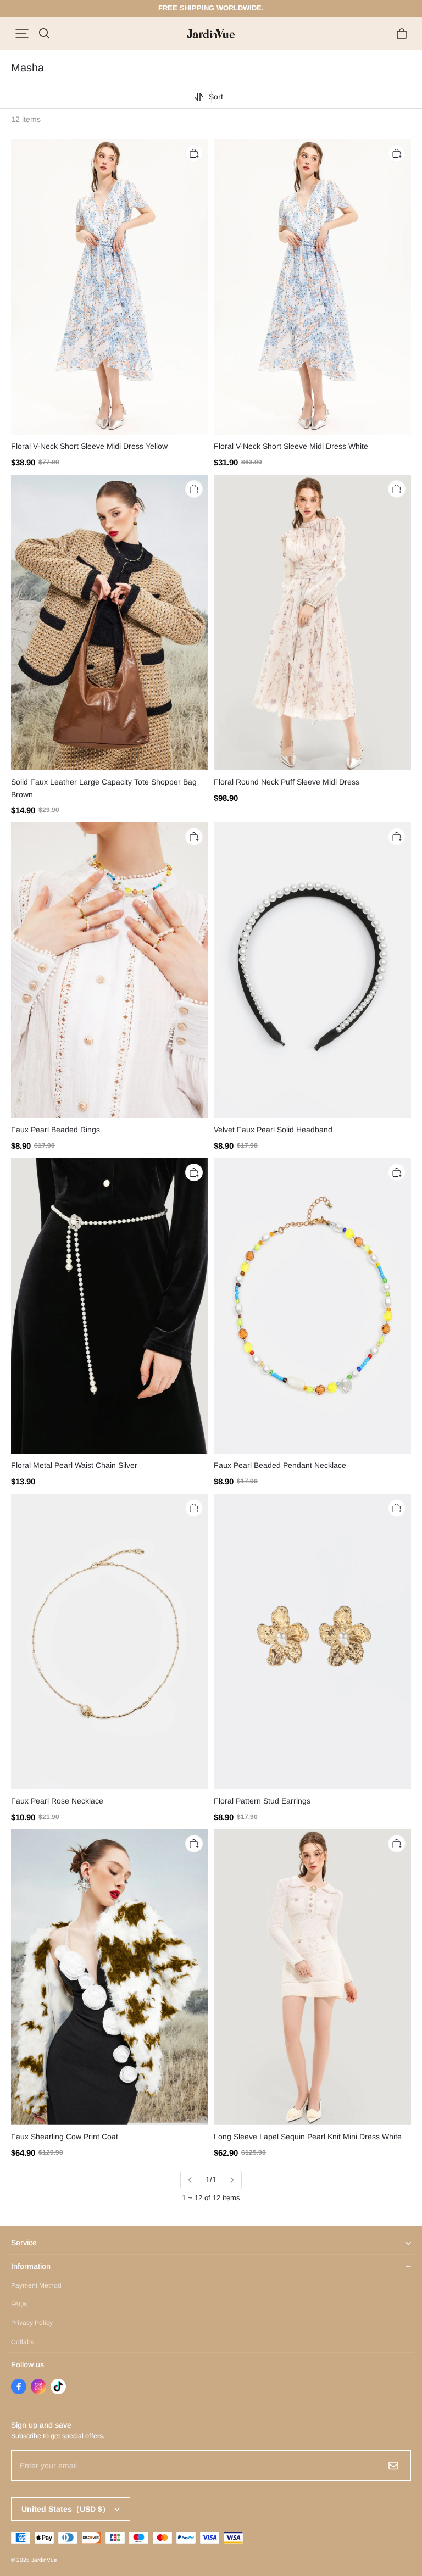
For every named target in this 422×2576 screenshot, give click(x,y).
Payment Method (36, 2285)
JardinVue (44, 2560)
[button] (22, 34)
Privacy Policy (32, 2323)
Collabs (23, 2342)
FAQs (19, 2304)
